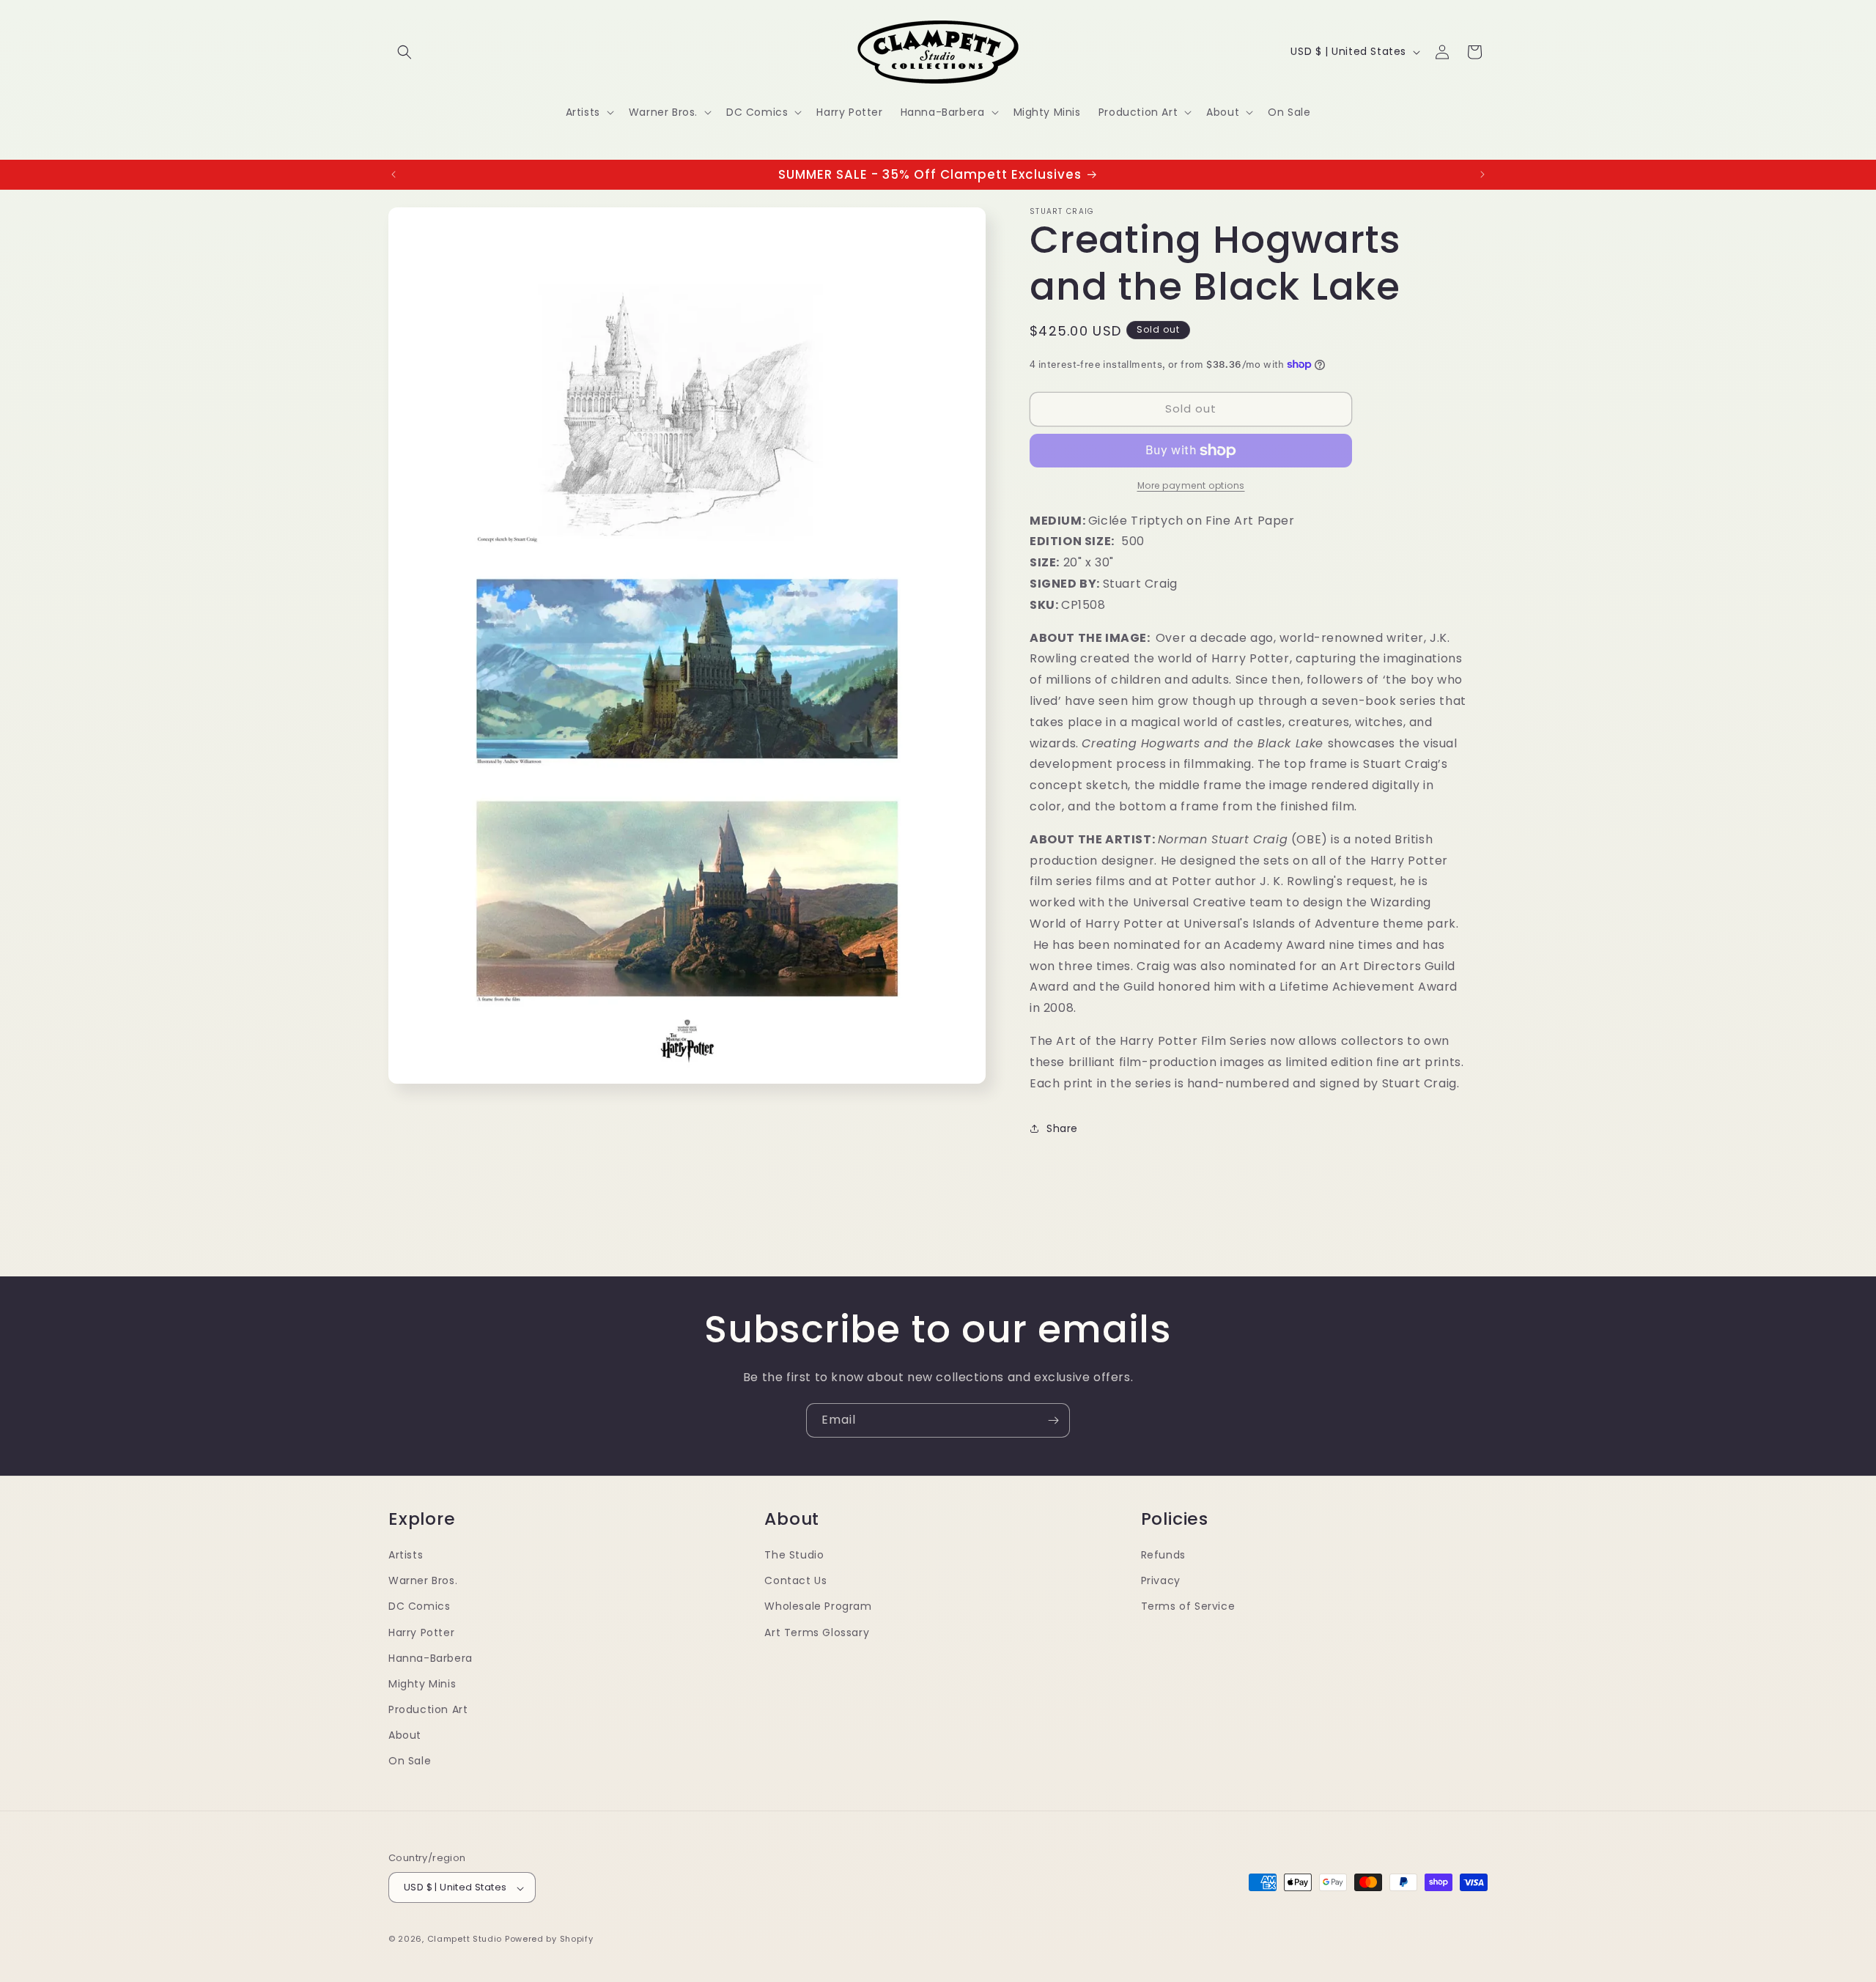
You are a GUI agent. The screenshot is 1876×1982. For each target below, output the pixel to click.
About (405, 1735)
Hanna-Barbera (431, 1657)
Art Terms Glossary (817, 1632)
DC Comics (419, 1606)
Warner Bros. (423, 1580)
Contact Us (795, 1580)
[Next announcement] (1482, 174)
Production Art (428, 1709)
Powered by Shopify (549, 1940)
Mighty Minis (422, 1683)
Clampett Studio (465, 1940)
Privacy (1161, 1580)
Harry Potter (421, 1632)
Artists (406, 1554)
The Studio (794, 1554)
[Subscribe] (1053, 1420)
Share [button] (1062, 1128)
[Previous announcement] (394, 174)
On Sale (410, 1761)
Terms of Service (1188, 1606)
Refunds (1163, 1554)
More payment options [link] (1191, 485)
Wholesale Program (818, 1606)
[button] (405, 52)
